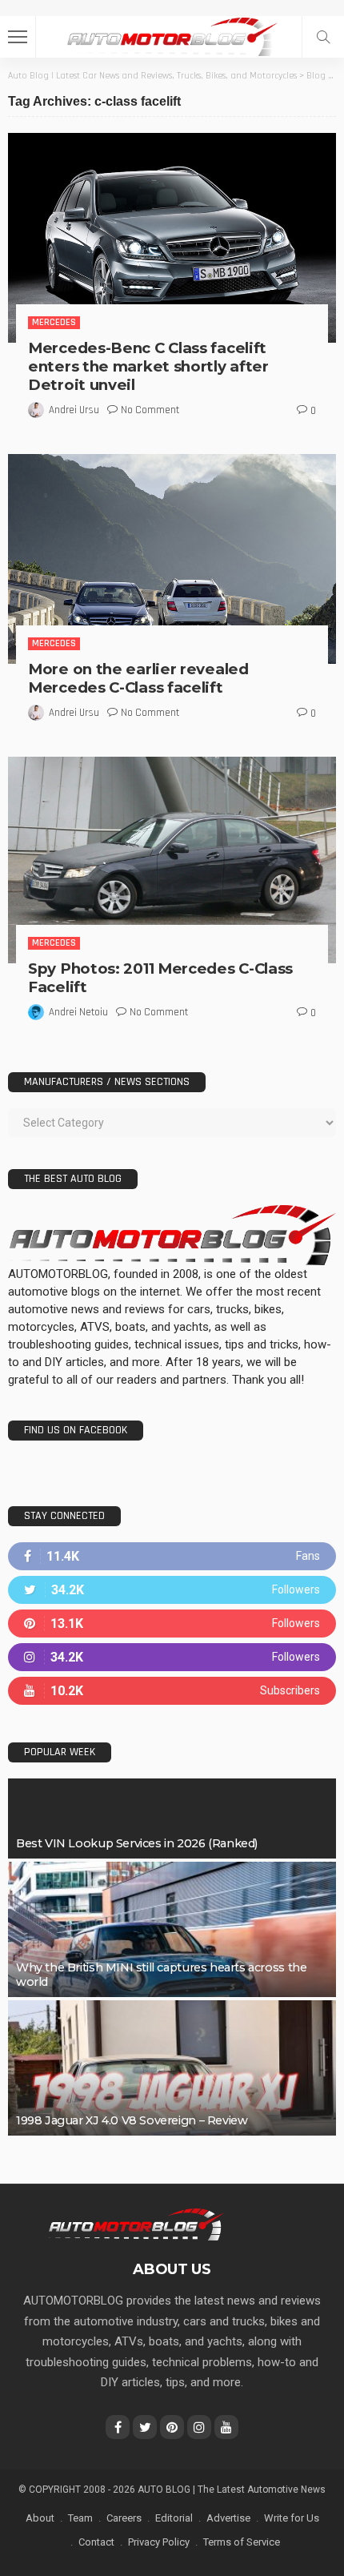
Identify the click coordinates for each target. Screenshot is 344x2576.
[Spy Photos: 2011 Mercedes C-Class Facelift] (172, 860)
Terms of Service (242, 2542)
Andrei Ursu (74, 410)
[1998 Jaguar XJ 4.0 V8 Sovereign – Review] (172, 2068)
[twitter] (172, 1590)
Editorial (174, 2518)
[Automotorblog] (172, 35)
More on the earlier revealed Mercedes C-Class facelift (138, 678)
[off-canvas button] (18, 37)
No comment (150, 410)
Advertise (228, 2518)
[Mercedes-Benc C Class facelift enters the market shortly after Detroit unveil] (172, 237)
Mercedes (54, 322)
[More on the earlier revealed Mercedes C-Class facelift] (172, 559)
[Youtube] (172, 1691)
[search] (323, 37)
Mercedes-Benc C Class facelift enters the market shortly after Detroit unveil (148, 366)
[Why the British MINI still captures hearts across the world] (172, 1929)
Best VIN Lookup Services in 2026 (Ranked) (137, 1843)
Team (80, 2518)
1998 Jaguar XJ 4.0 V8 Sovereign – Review (132, 2120)
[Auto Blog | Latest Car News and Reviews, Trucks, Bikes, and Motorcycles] (136, 2224)
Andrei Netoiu (78, 1012)
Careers (124, 2518)
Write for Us (292, 2518)
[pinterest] (172, 1624)
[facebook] (172, 1556)
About (40, 2518)
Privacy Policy (159, 2542)
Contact (96, 2542)
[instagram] (172, 1657)
